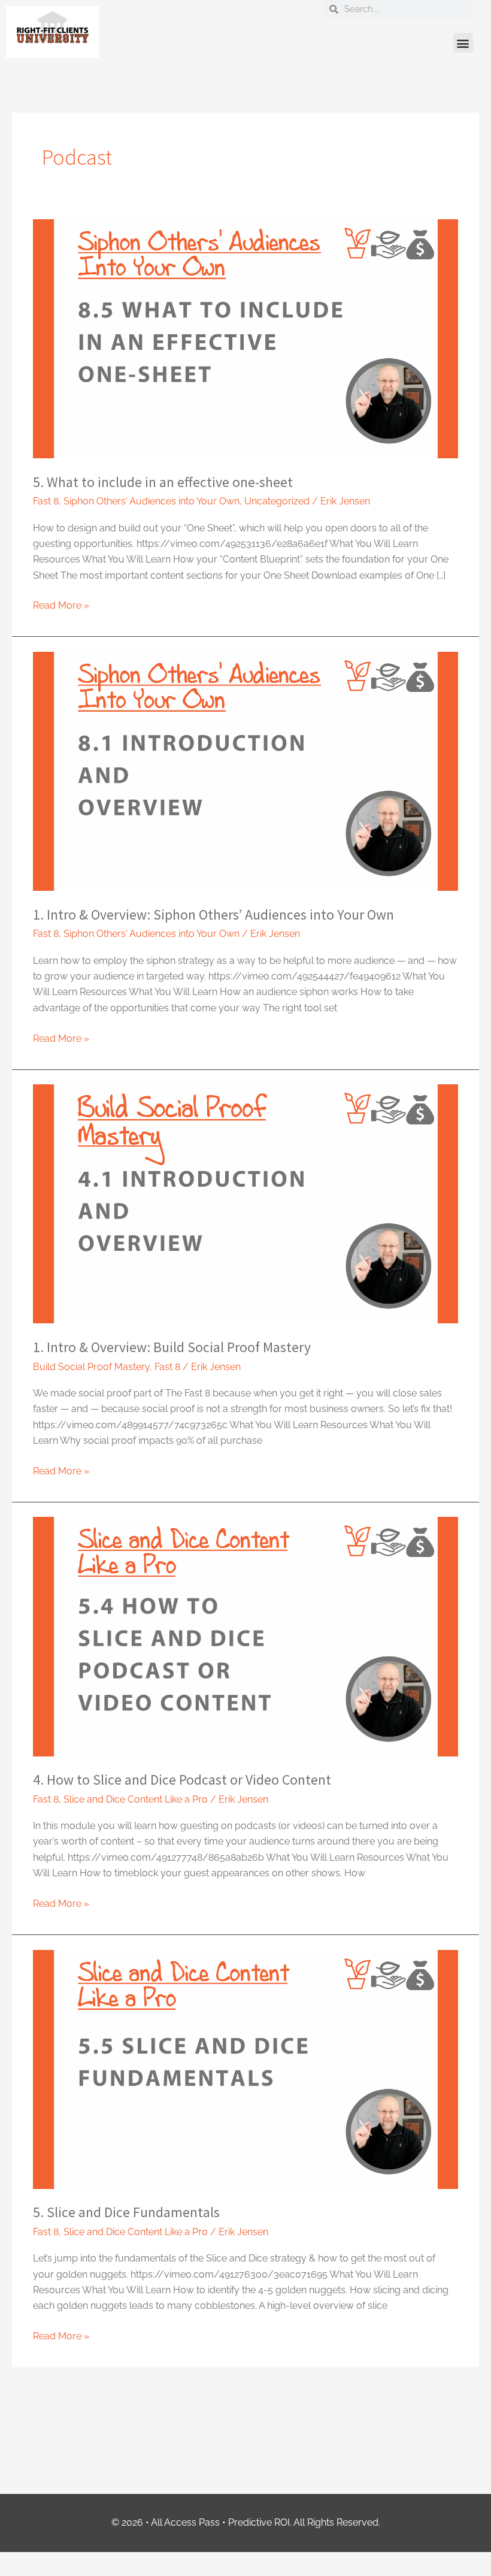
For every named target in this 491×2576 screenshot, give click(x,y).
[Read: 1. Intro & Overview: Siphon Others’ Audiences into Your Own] (245, 771)
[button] (463, 43)
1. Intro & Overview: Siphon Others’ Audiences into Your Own (213, 914)
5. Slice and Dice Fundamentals (126, 2212)
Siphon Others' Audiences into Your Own (151, 501)
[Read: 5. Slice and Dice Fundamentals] (245, 2068)
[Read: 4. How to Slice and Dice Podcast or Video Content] (245, 1636)
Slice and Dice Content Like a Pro (136, 1799)
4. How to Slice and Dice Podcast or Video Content (182, 1780)
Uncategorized (277, 501)
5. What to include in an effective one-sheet (163, 482)
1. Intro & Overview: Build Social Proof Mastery (172, 1347)
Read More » (61, 604)
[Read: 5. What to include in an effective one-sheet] (245, 338)
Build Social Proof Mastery (91, 1367)
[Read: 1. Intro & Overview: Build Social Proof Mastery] (245, 1203)
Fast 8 (46, 501)
